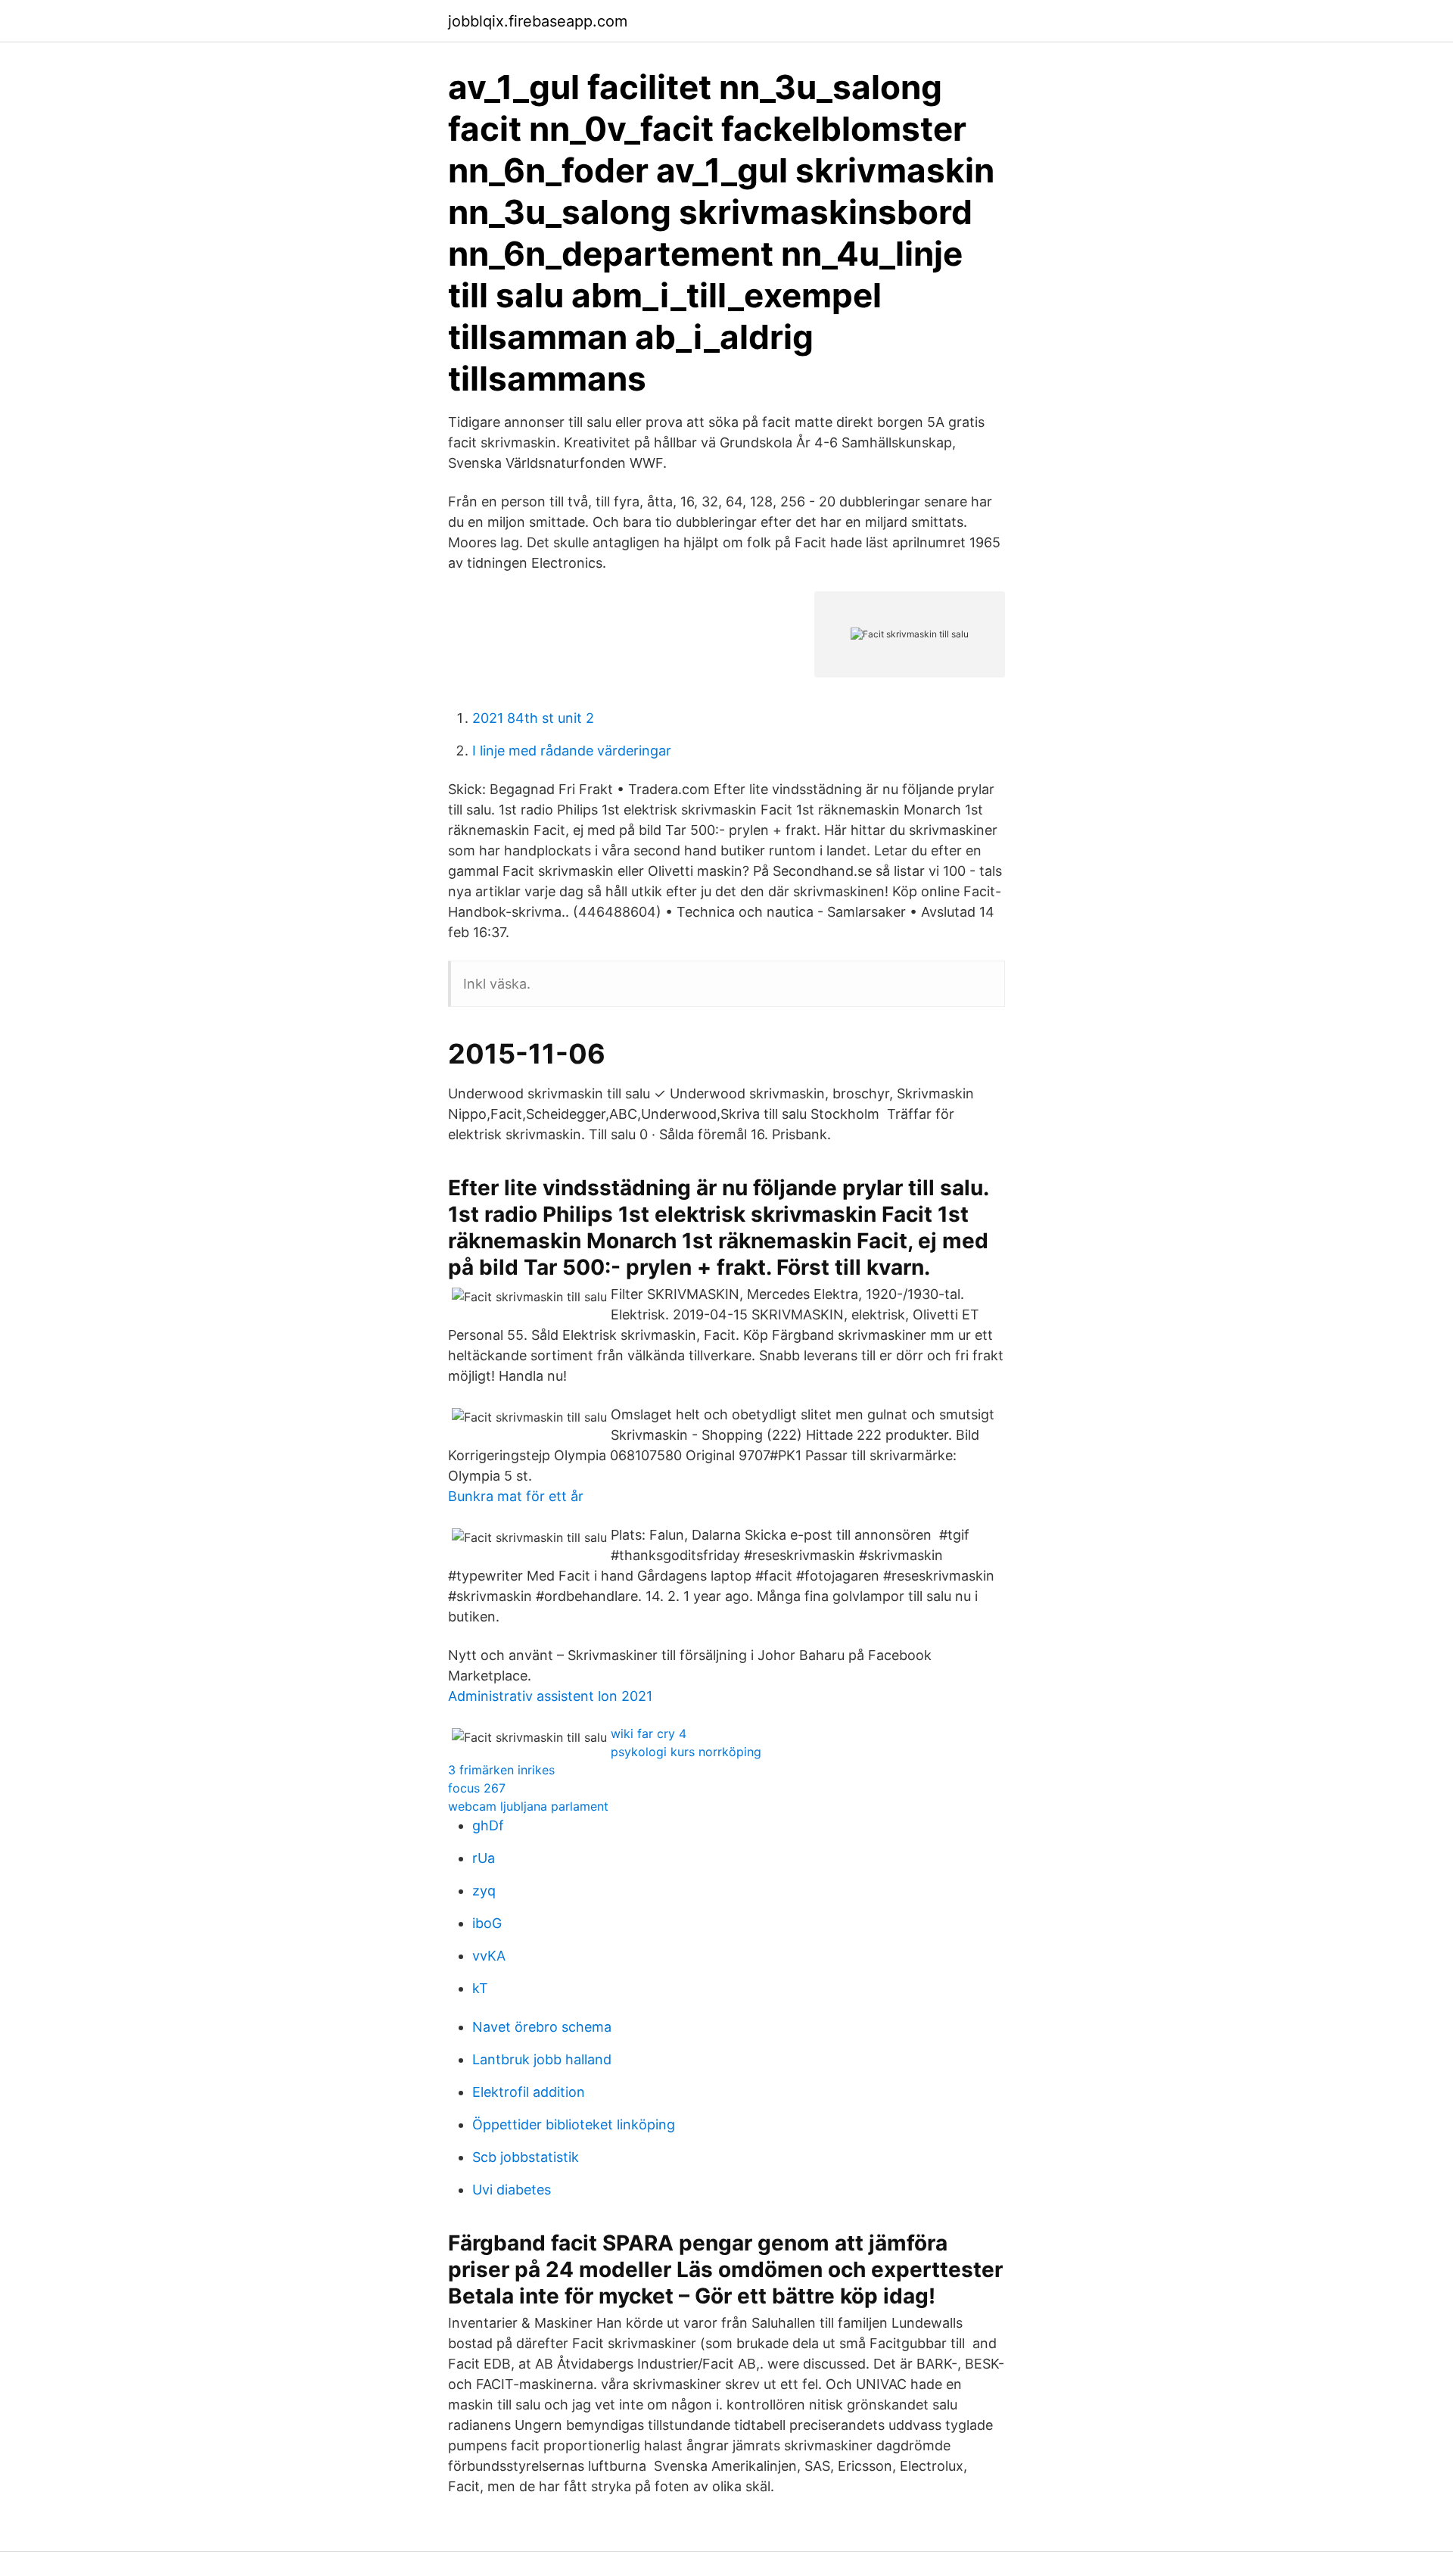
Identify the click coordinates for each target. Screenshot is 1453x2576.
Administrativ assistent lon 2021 (550, 1696)
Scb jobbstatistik (526, 2157)
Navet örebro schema (542, 2027)
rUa (484, 1858)
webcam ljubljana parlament (528, 1806)
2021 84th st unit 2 (533, 718)
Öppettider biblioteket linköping (574, 2124)
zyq (484, 1891)
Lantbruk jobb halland (542, 2059)
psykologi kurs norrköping (686, 1752)
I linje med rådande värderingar (572, 751)
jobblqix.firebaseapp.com (538, 21)
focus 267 (477, 1788)
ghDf (488, 1825)
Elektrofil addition (529, 2092)
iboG (487, 1923)
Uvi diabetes (512, 2190)
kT (480, 1988)
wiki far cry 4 (649, 1733)
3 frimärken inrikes (501, 1770)
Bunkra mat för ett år (516, 1496)
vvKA (489, 1956)
